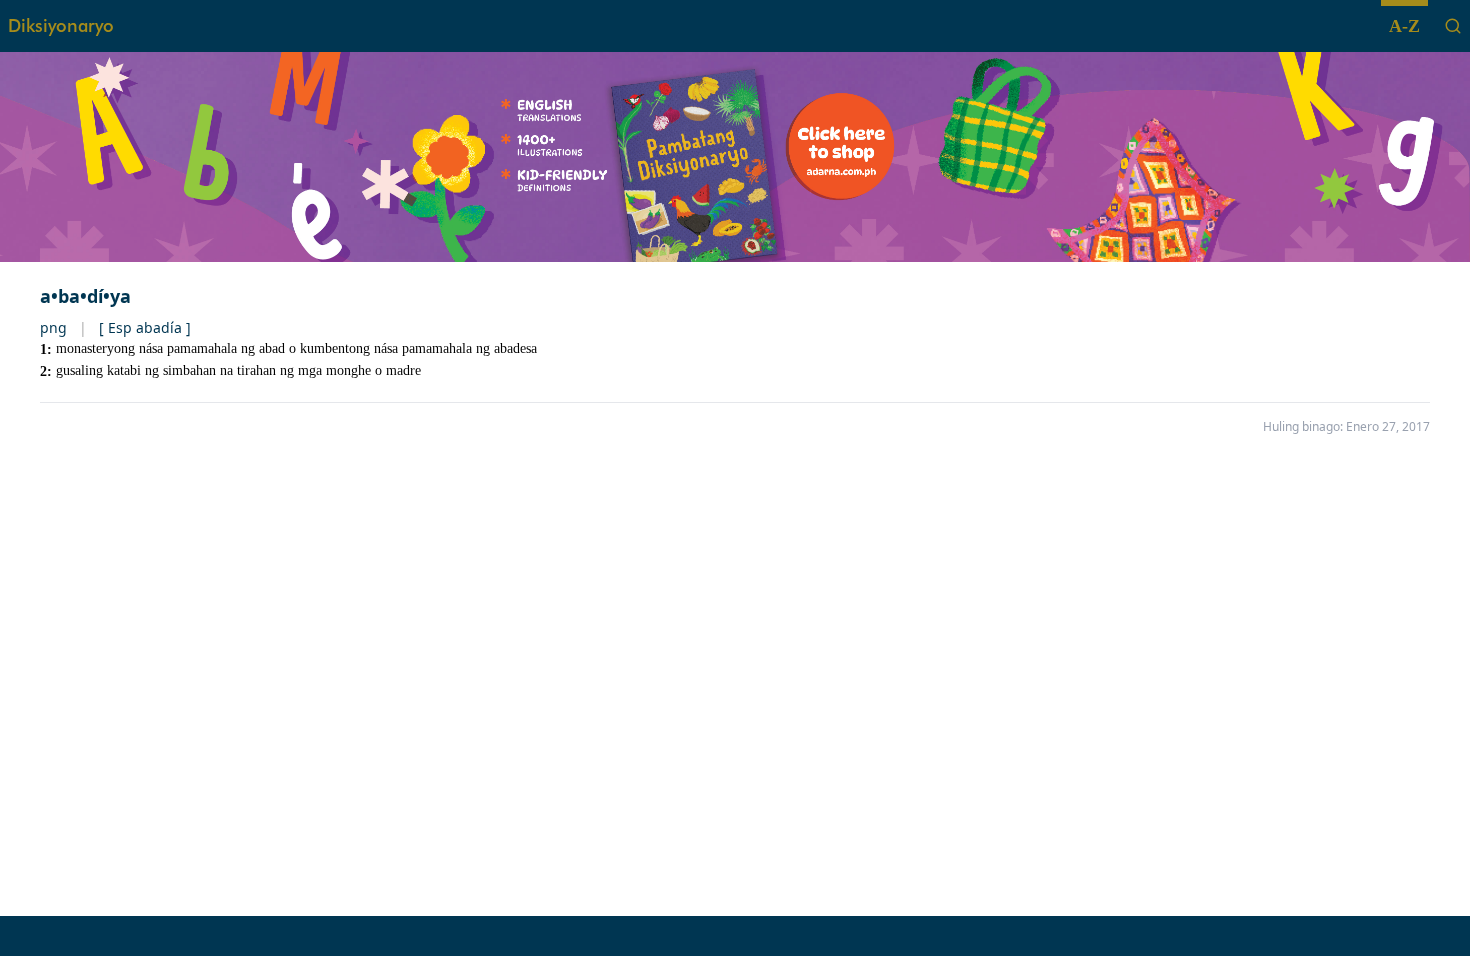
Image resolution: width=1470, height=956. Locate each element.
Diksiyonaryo (61, 25)
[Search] (1453, 26)
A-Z (1404, 26)
